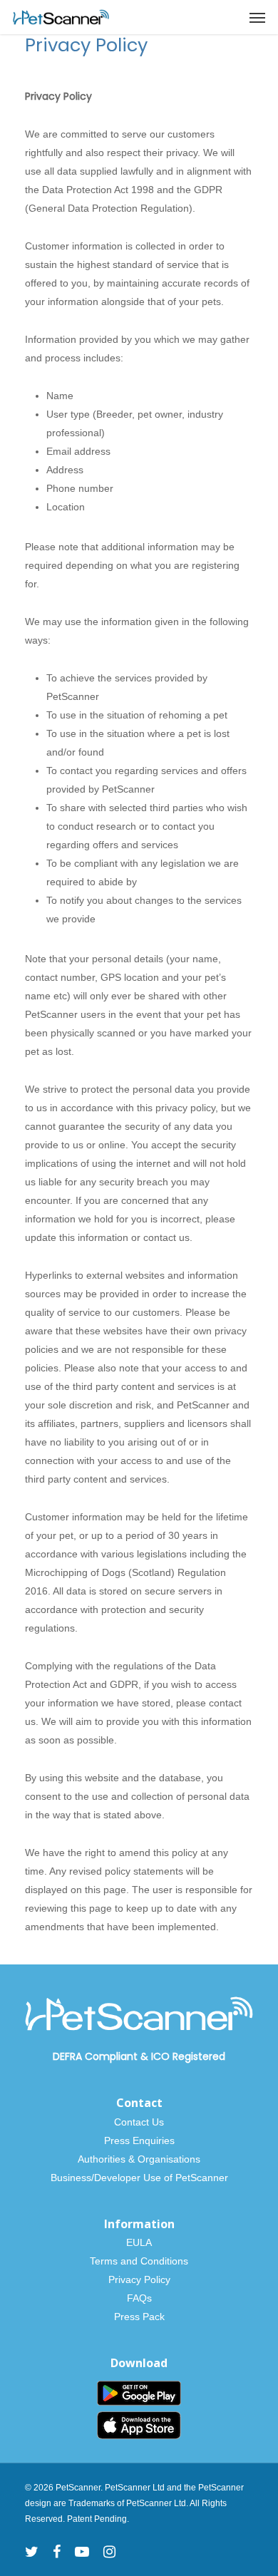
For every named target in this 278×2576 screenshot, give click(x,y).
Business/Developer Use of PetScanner (139, 2178)
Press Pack (139, 2317)
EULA (139, 2242)
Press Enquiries (139, 2140)
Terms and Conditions (139, 2261)
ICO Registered (188, 2056)
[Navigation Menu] (257, 17)
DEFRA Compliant (95, 2056)
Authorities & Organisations (139, 2159)
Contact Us (139, 2122)
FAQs (139, 2298)
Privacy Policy (139, 2279)
